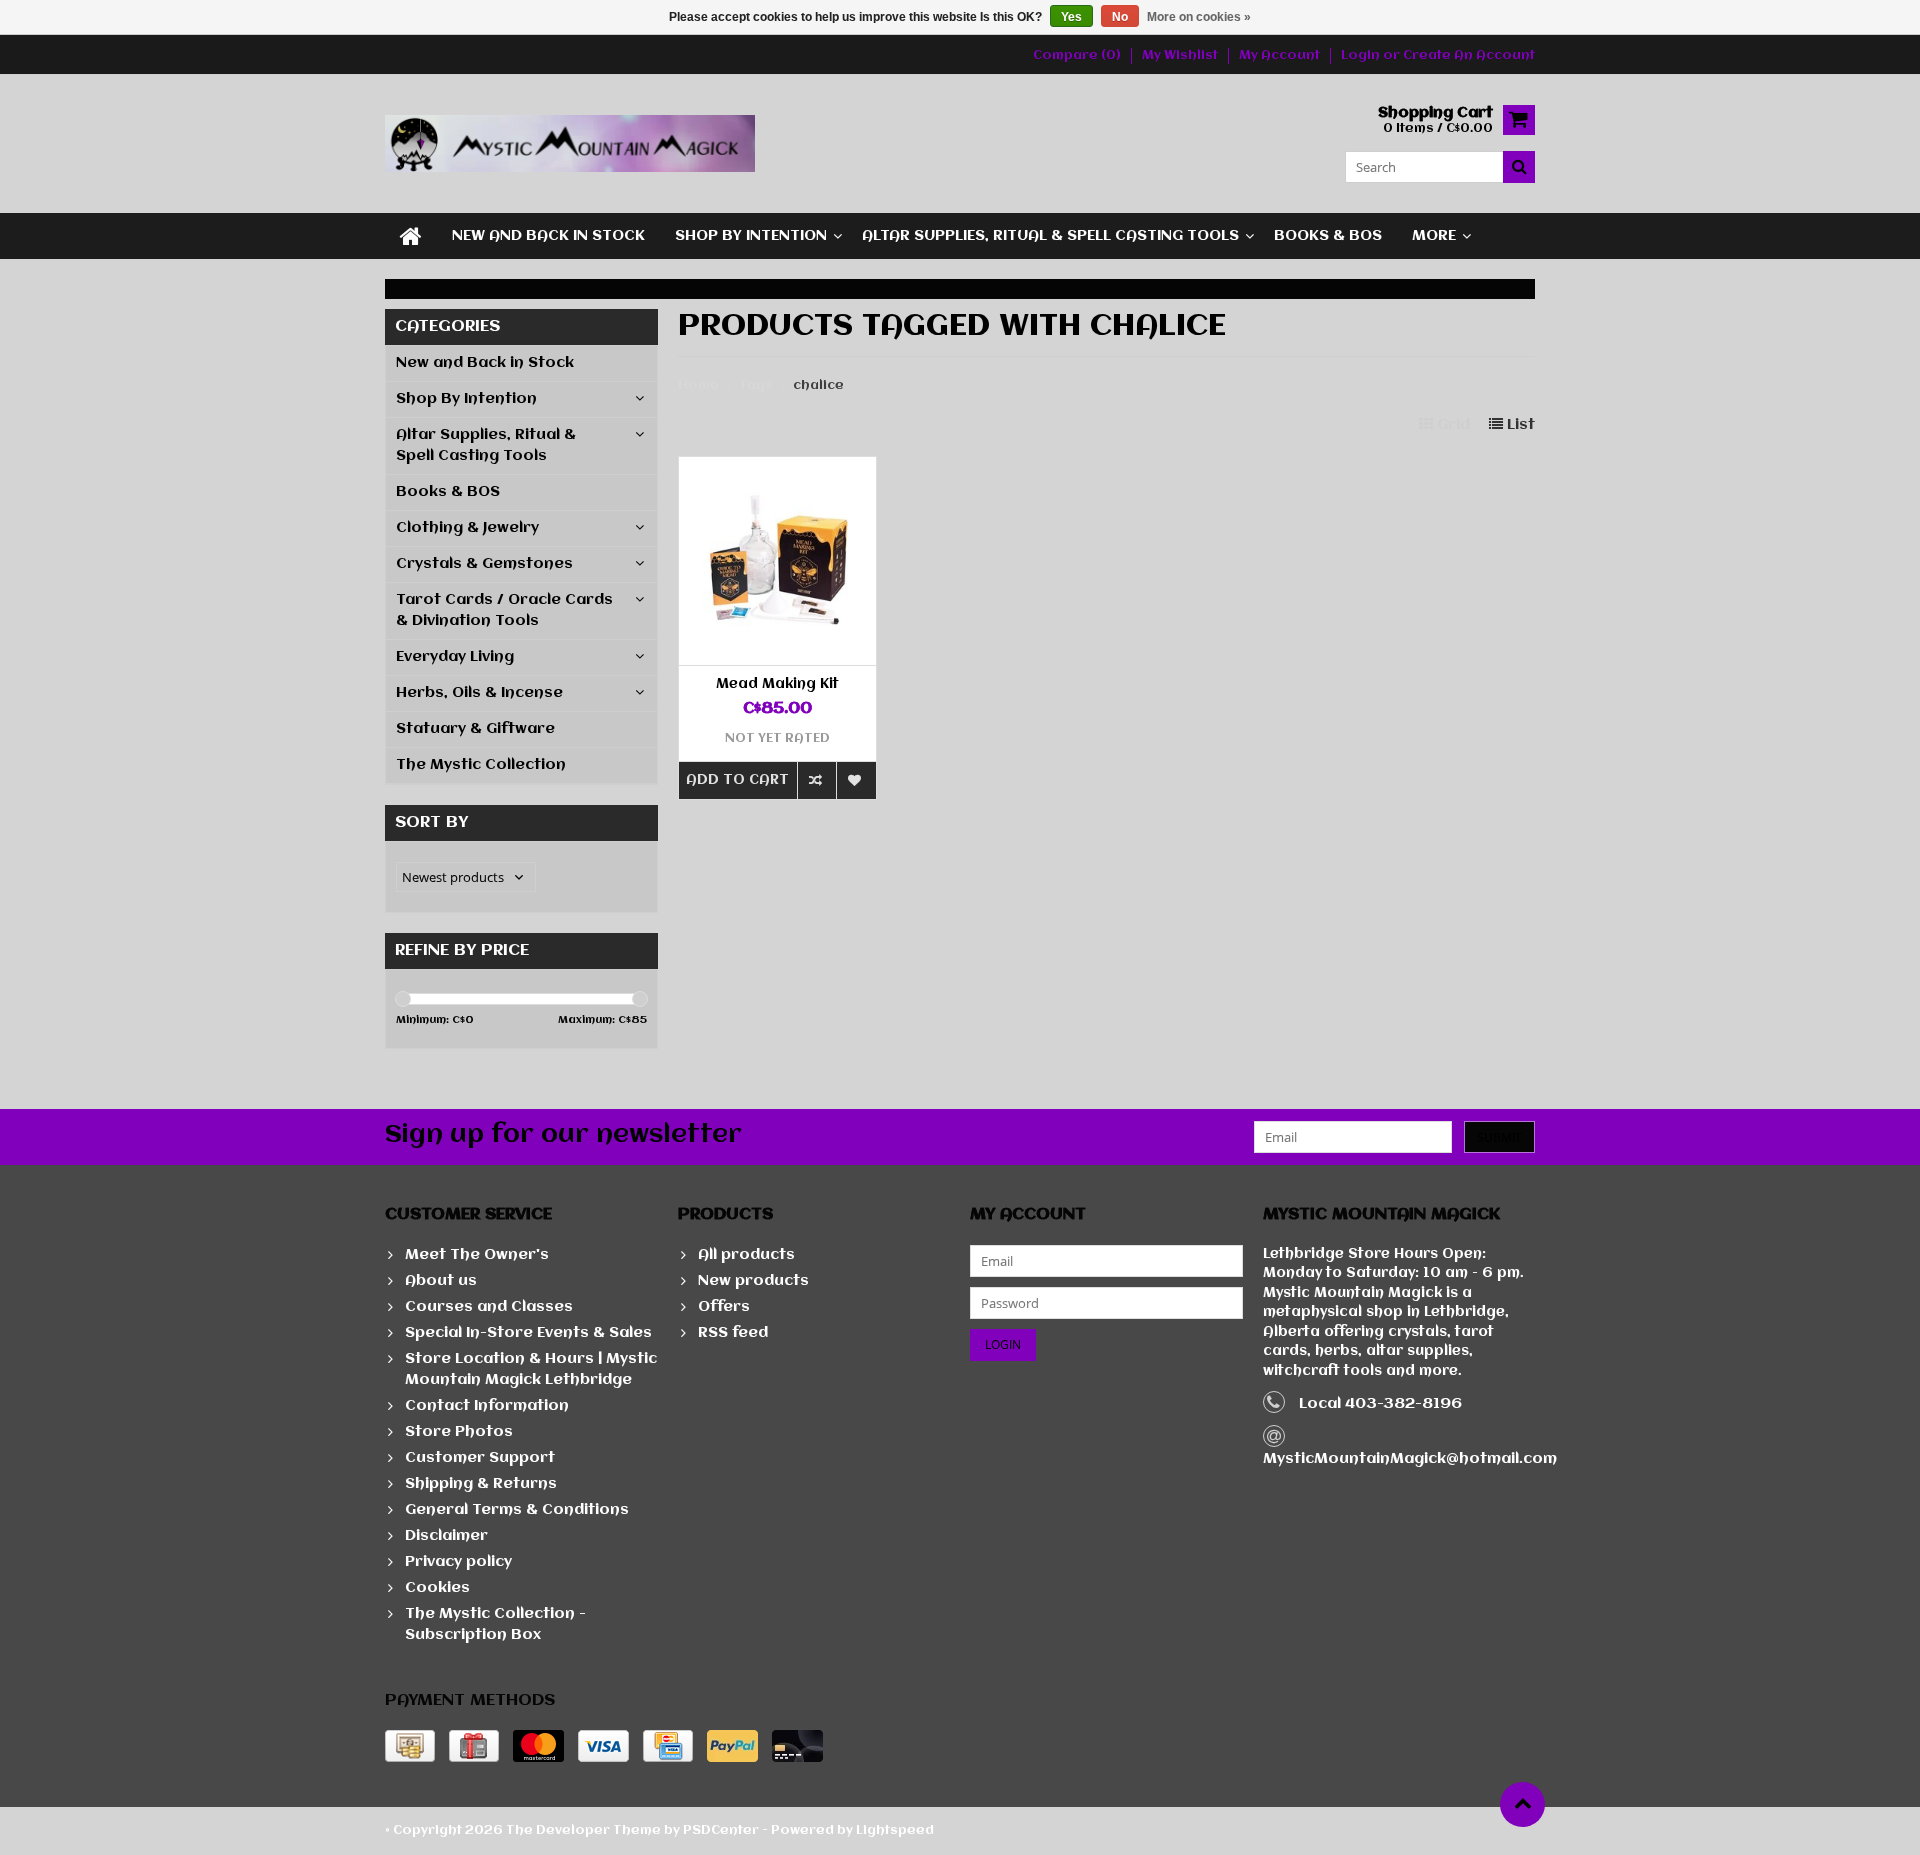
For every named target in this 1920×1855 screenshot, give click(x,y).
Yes (1071, 17)
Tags (756, 385)
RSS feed (733, 1333)
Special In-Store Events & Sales (528, 1333)
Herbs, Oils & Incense (479, 693)
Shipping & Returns (481, 1484)
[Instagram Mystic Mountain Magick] (1025, 143)
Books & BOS (1328, 236)
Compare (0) (1077, 55)
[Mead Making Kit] (777, 467)
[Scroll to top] (1522, 1804)
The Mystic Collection (481, 765)
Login (1362, 55)
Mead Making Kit (777, 684)
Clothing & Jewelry (467, 528)
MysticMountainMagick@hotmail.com (1410, 1459)
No (1120, 17)
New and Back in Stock (548, 236)
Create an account (1469, 55)
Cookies (437, 1588)
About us (441, 1281)
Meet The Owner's (477, 1255)
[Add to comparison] (816, 780)
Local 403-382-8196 (1380, 1404)
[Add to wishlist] (855, 780)
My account (1279, 55)
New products (753, 1281)
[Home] (411, 236)
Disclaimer (446, 1536)
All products (746, 1255)
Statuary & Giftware (475, 729)
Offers (724, 1307)
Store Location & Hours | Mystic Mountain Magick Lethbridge (531, 1369)
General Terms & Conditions (517, 1510)
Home (698, 385)
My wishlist (1180, 55)
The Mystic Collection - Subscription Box (495, 1624)
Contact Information (487, 1406)
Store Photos (459, 1432)
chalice (818, 385)
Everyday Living (455, 657)
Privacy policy (458, 1562)
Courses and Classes (489, 1307)
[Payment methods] (410, 1746)
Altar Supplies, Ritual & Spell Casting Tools (1050, 236)
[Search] (1519, 167)
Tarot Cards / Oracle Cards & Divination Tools (504, 610)
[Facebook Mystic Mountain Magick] (992, 143)
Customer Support (480, 1458)
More (1434, 236)
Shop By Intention (751, 236)
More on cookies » (1199, 17)
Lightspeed (895, 1830)
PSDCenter (721, 1830)
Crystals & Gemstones (484, 564)
